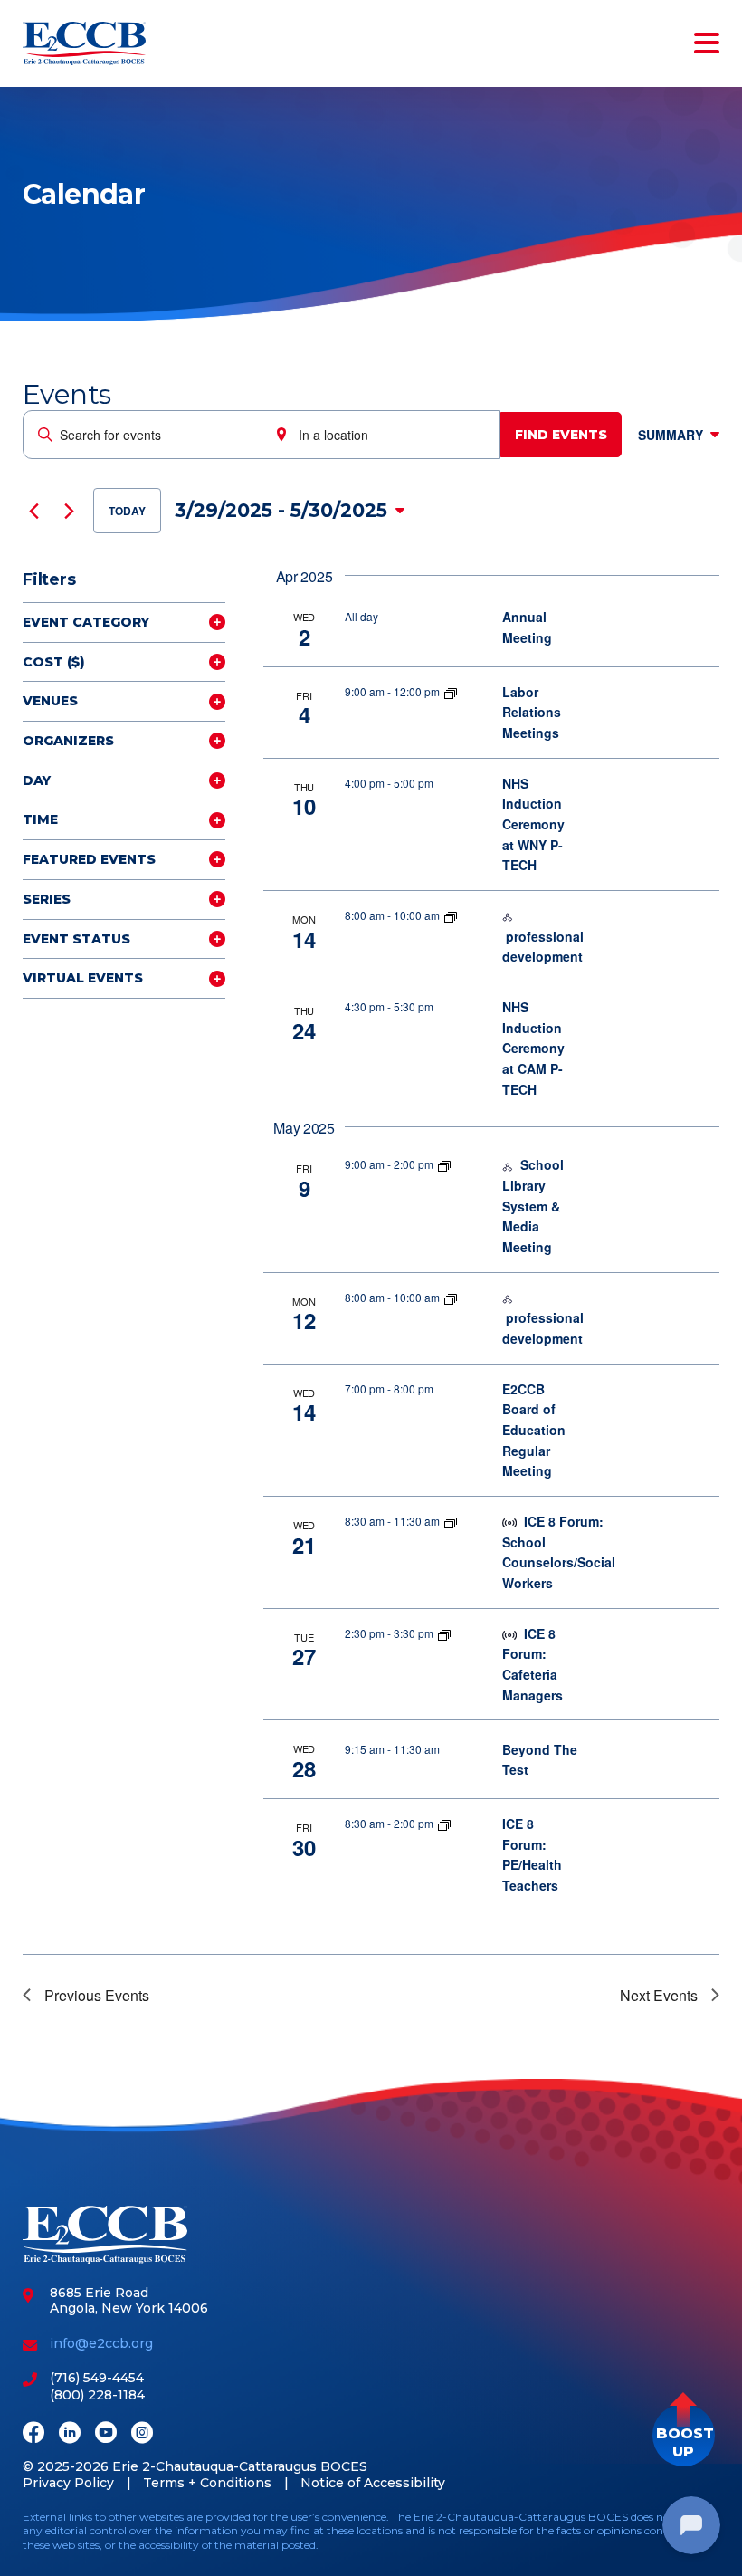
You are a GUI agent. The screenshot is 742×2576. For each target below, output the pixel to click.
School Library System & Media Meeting (533, 1206)
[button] (684, 2435)
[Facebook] (33, 2434)
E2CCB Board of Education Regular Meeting (534, 1430)
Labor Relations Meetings (532, 712)
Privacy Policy (68, 2483)
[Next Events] (69, 511)
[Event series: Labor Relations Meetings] (451, 691)
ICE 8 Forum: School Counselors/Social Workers (559, 1552)
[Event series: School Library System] (444, 1164)
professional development (543, 947)
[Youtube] (106, 2434)
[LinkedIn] (70, 2434)
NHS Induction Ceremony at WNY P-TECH (533, 824)
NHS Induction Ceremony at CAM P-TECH (533, 1048)
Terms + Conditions (207, 2483)
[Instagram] (142, 2434)
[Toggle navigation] (703, 43)
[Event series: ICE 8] (451, 1521)
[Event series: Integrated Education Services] (451, 915)
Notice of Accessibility (373, 2483)
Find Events (561, 435)
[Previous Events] (33, 511)
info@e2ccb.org (101, 2343)
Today (127, 511)
